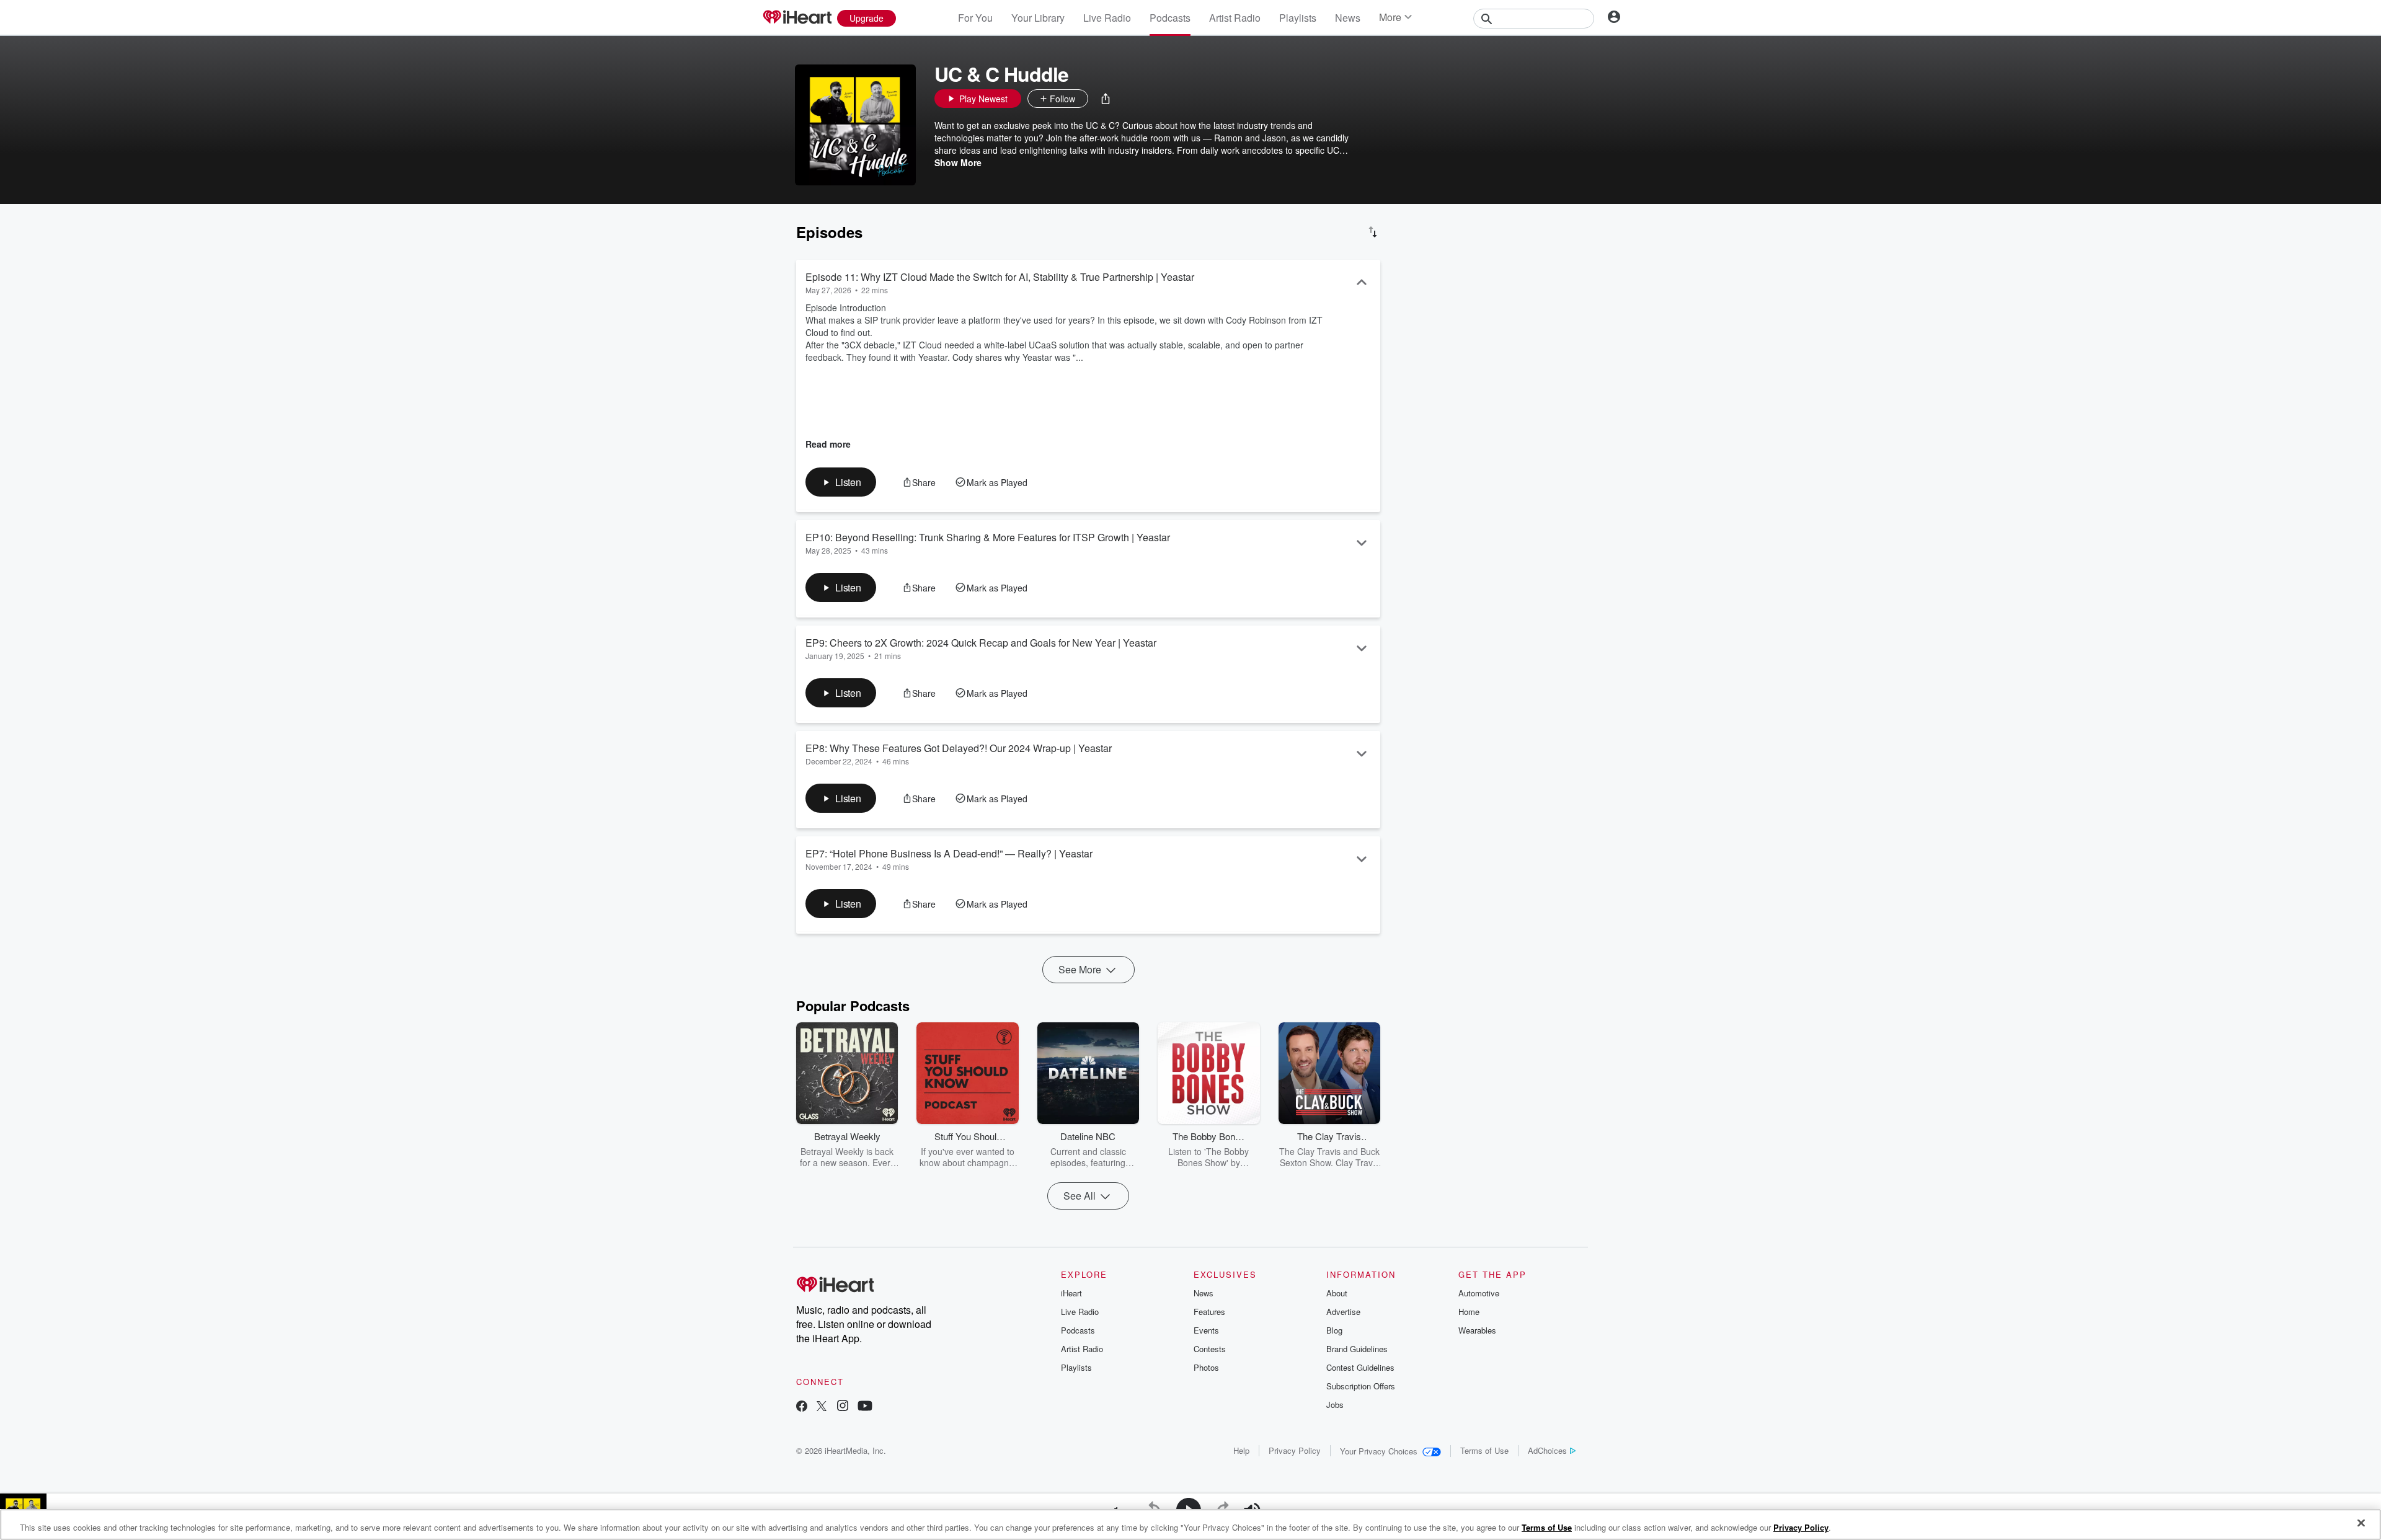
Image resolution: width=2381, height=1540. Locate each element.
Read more (828, 444)
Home (1469, 1312)
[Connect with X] (822, 1407)
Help (1241, 1450)
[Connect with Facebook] (802, 1407)
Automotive (1479, 1293)
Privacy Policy (1295, 1450)
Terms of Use (1484, 1450)
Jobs (1335, 1405)
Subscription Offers (1361, 1386)
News (1348, 18)
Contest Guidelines (1360, 1367)
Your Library (1038, 18)
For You (975, 18)
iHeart (1071, 1293)
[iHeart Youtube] (865, 1407)
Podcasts (1170, 18)
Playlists (1298, 18)
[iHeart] (797, 18)
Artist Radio (1235, 18)
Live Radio (1107, 18)
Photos (1206, 1367)
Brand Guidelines (1357, 1349)
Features (1209, 1312)
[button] (1106, 99)
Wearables (1477, 1330)
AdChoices (1547, 1450)
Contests (1210, 1349)
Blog (1334, 1330)
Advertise (1343, 1312)
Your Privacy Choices (1379, 1451)
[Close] (2361, 1523)
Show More (958, 162)
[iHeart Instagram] (843, 1407)
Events (1206, 1330)
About (1337, 1293)
